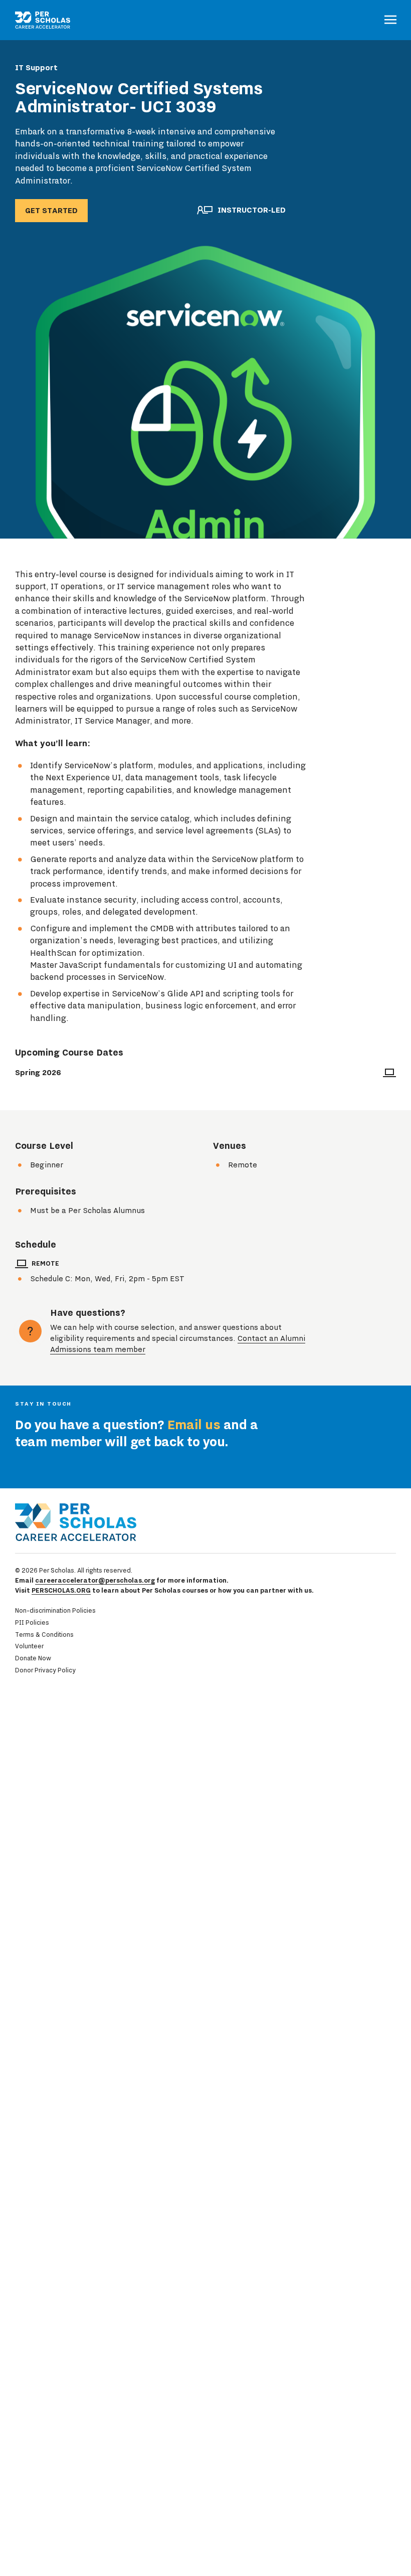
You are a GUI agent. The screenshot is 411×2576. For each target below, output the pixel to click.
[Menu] (390, 20)
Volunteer (29, 1646)
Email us (194, 1425)
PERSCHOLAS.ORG (61, 1590)
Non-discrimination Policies (55, 1610)
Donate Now (33, 1658)
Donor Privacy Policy (45, 1670)
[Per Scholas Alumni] (43, 20)
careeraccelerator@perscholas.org (95, 1580)
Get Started (51, 211)
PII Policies (32, 1622)
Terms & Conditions (44, 1635)
